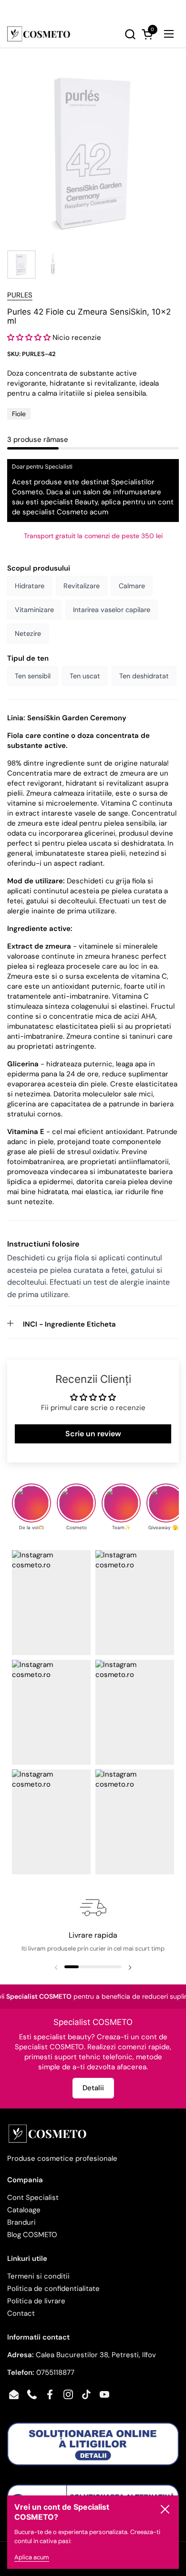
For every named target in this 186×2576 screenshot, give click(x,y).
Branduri (21, 2222)
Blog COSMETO (32, 2235)
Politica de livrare (36, 2301)
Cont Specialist (33, 2198)
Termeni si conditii (38, 2276)
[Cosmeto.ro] (39, 34)
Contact (21, 2313)
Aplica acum (32, 2557)
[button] (104, 34)
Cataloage (24, 2210)
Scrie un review (93, 1434)
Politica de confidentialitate (53, 2289)
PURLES (20, 295)
